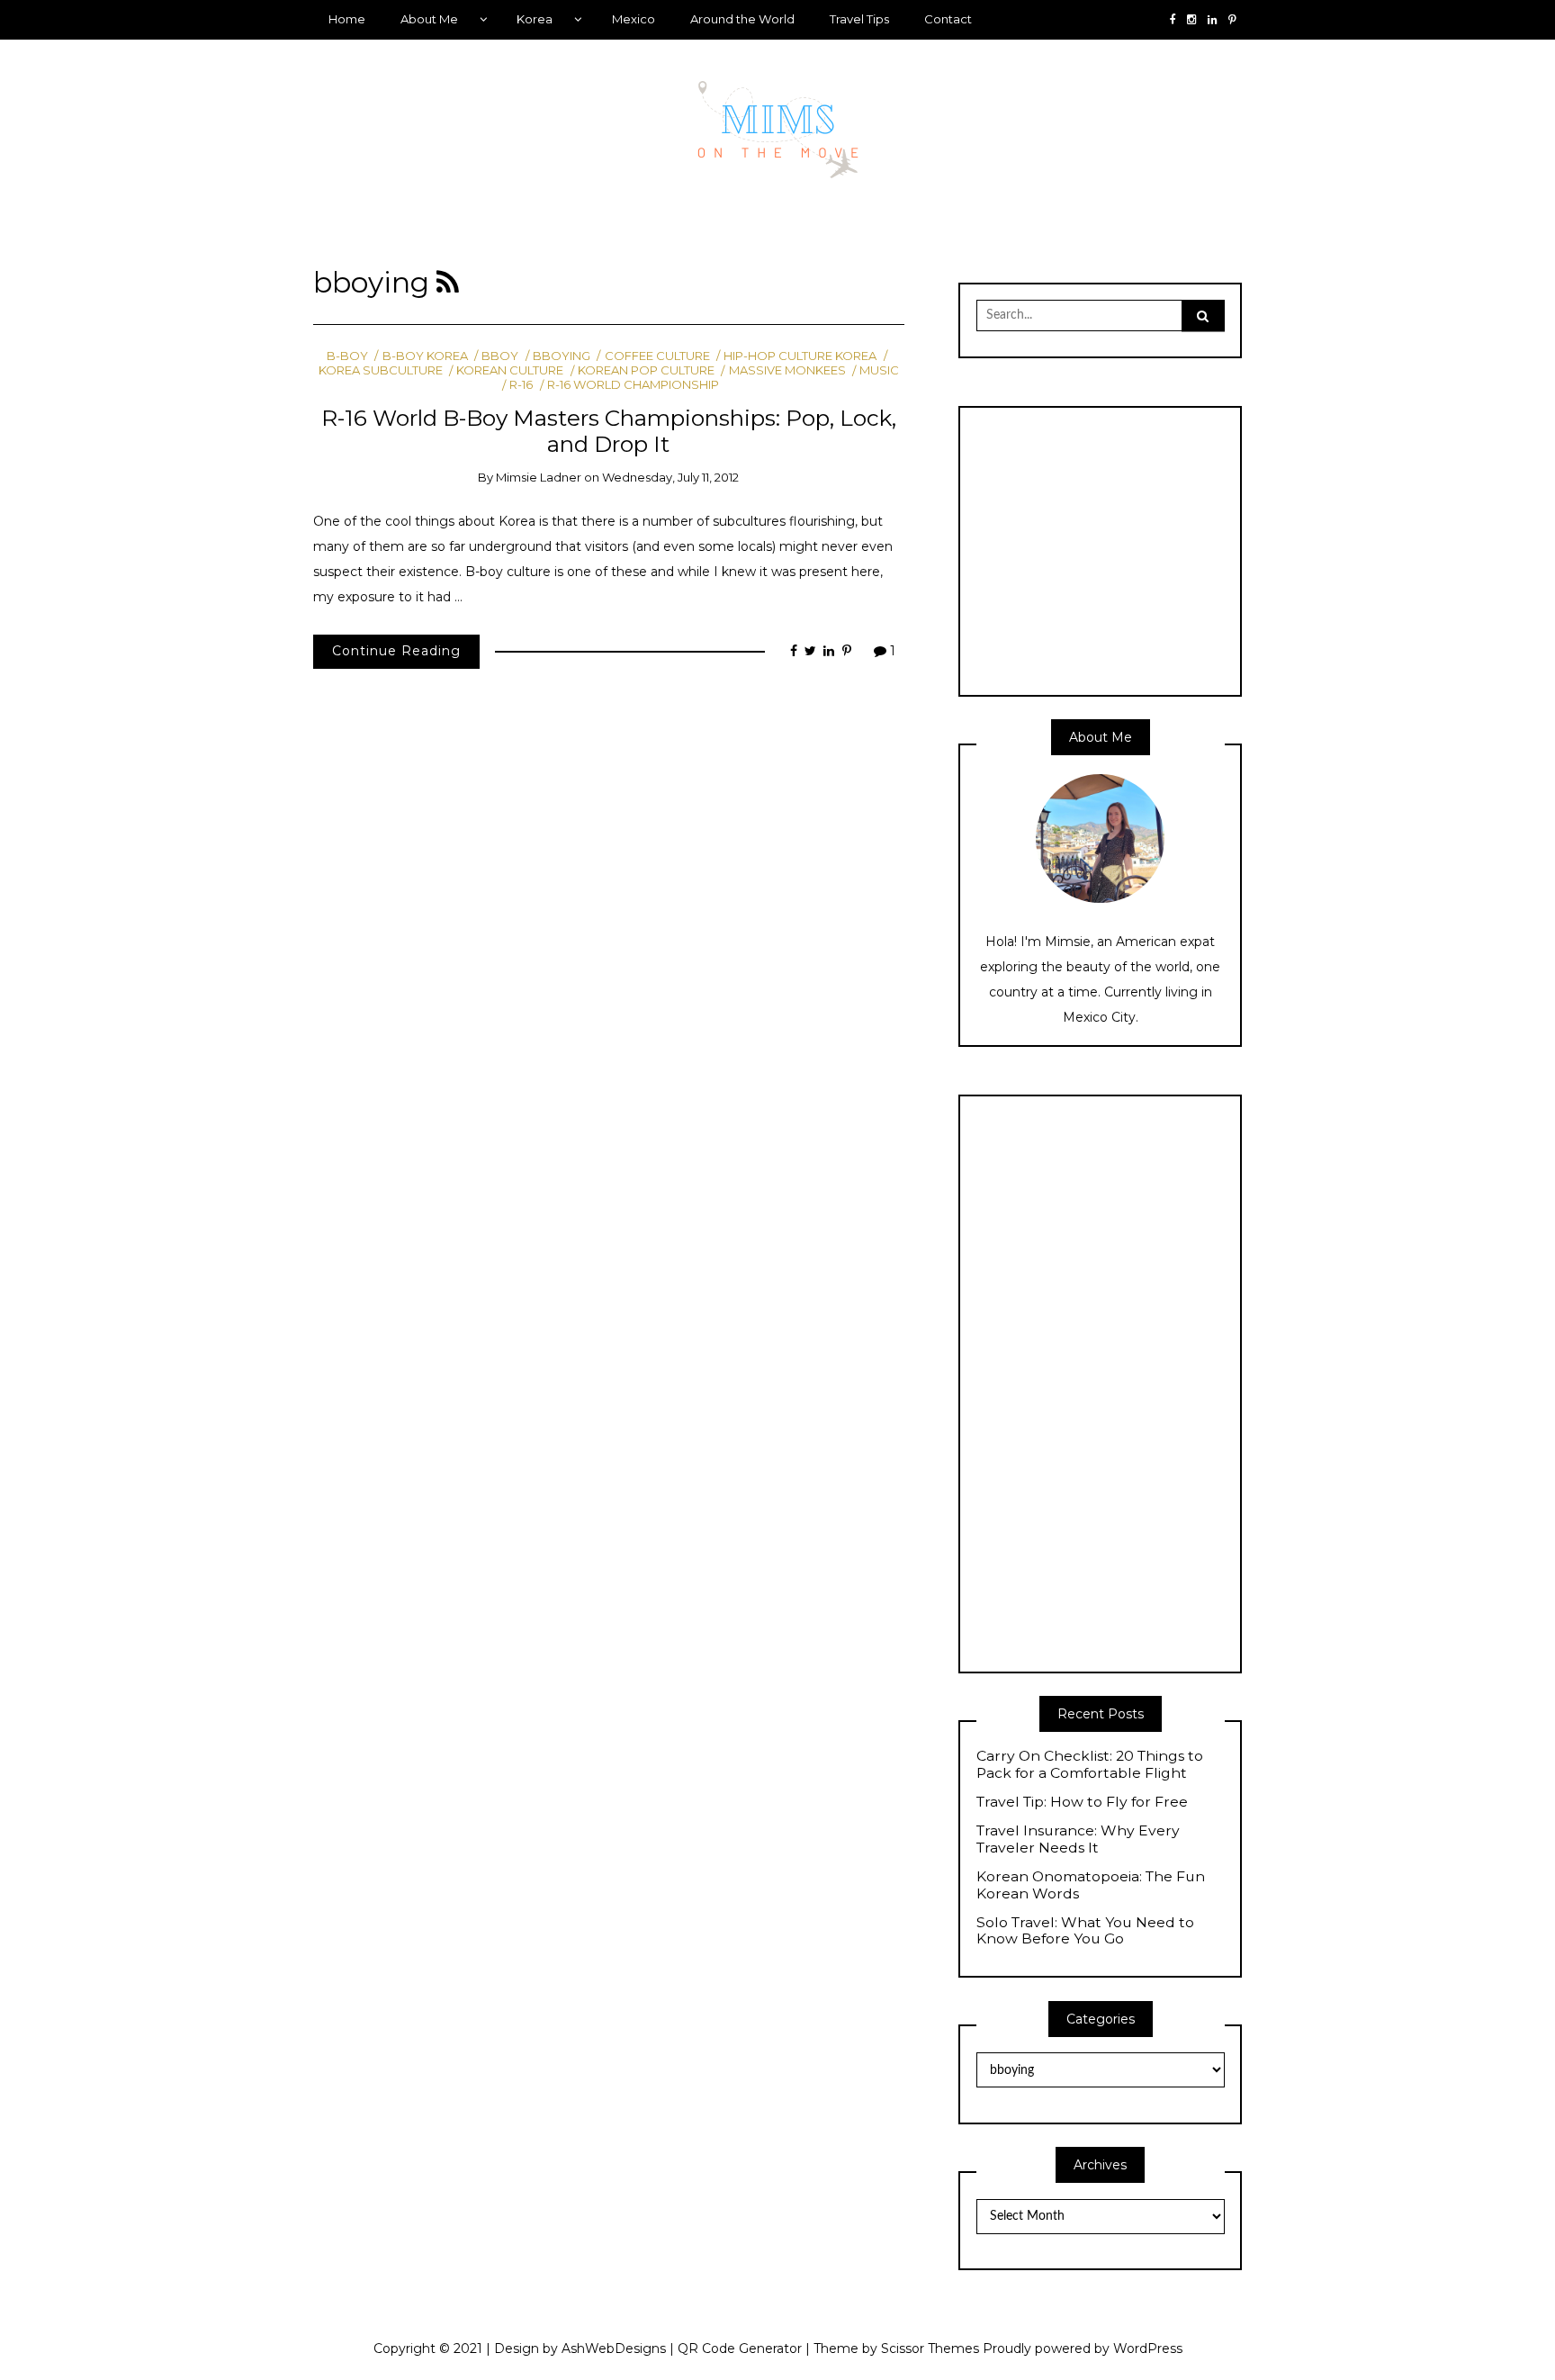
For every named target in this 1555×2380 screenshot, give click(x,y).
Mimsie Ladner (539, 477)
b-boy (347, 356)
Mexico (634, 19)
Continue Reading (396, 651)
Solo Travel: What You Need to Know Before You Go (1085, 1931)
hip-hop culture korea (800, 356)
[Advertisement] (1128, 549)
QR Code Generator (740, 2348)
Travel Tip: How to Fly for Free (1082, 1802)
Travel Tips (859, 19)
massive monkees (787, 370)
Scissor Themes (930, 2348)
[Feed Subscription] (448, 283)
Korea (535, 19)
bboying (562, 356)
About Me (429, 19)
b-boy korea (425, 356)
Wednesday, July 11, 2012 (670, 477)
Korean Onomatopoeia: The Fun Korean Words (1091, 1885)
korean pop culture (646, 370)
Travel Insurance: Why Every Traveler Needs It (1078, 1839)
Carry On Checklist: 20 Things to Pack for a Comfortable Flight (1090, 1765)
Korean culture (510, 370)
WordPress (1148, 2348)
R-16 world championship (633, 384)
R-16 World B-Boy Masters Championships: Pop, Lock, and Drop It (609, 431)
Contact (948, 19)
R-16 (521, 384)
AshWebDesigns (614, 2348)
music (879, 370)
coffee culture (657, 356)
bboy (500, 356)
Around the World (742, 19)
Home (347, 19)
